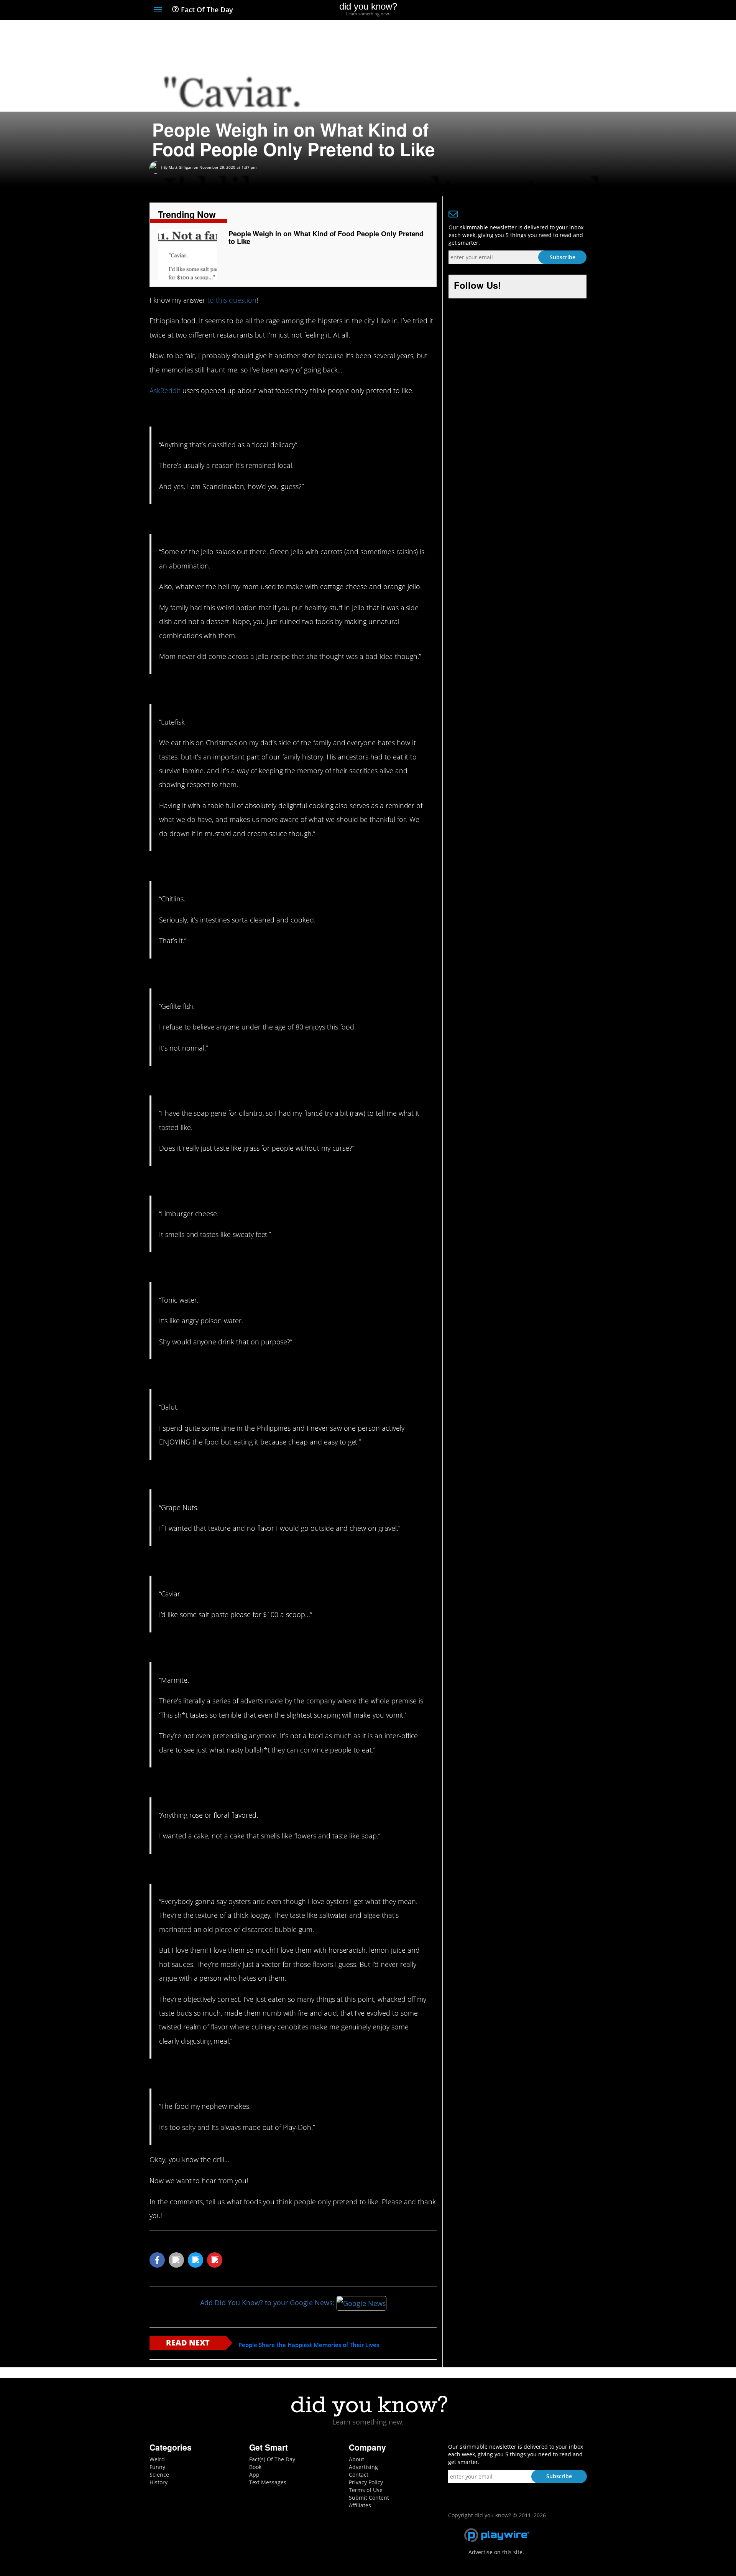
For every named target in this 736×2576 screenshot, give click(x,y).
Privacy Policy (366, 2482)
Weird (157, 2459)
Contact (359, 2475)
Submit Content (369, 2498)
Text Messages (268, 2482)
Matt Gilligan (181, 167)
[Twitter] (540, 10)
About (356, 2459)
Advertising (363, 2467)
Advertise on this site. (496, 2552)
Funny (157, 2467)
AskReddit (165, 390)
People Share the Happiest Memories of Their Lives (309, 2345)
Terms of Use (366, 2490)
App (254, 2475)
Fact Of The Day (206, 10)
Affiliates (360, 2505)
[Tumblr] (569, 10)
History (159, 2482)
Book (255, 2467)
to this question (232, 300)
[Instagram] (554, 10)
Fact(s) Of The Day (272, 2459)
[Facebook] (527, 10)
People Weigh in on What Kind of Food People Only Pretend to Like (326, 237)
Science (159, 2475)
